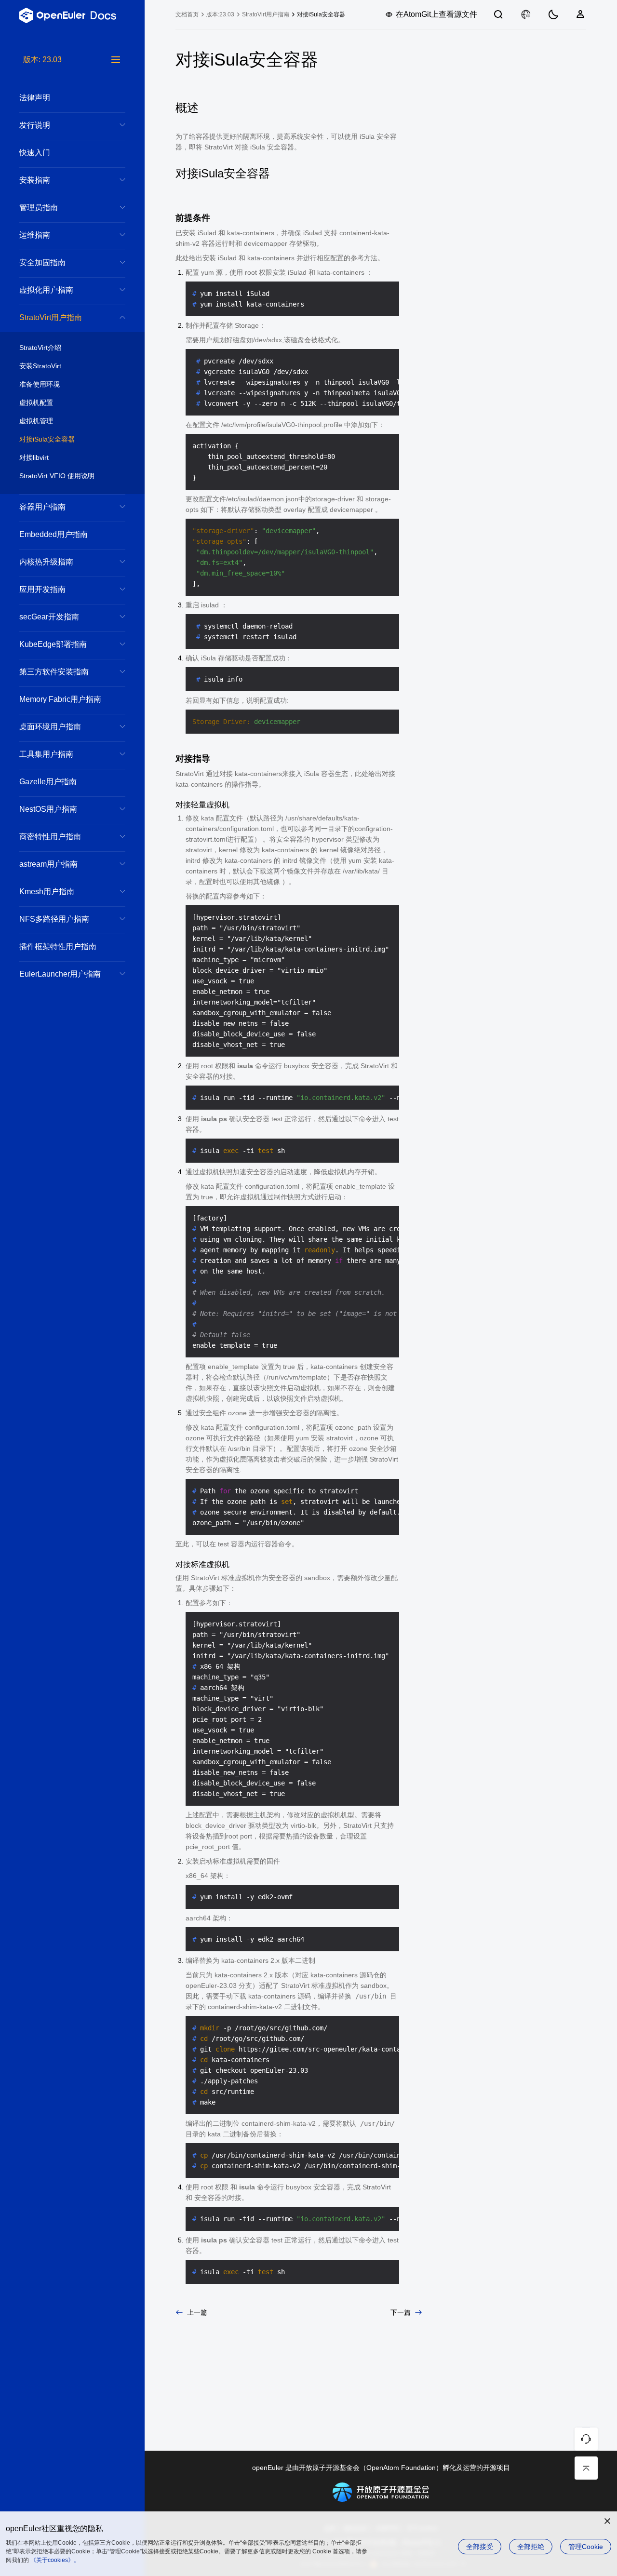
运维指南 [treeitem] (35, 235)
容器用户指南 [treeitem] (42, 507)
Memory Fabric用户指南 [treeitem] (60, 699)
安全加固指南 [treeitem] (42, 262)
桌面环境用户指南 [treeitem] (50, 727)
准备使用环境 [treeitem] (40, 384)
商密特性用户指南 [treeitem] (50, 837)
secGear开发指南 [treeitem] (49, 617)
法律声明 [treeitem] (35, 98)
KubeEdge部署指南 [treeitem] (53, 644)
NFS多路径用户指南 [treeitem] (54, 919)
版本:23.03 (220, 14)
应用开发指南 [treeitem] (42, 589)
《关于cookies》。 (55, 2560)
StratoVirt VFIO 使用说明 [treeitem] (57, 476)
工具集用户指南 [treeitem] (46, 754)
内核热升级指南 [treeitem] (46, 562)
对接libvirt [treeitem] (34, 457)
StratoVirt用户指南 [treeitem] (51, 317)
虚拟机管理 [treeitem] (36, 421)
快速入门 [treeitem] (35, 153)
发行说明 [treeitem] (35, 125)
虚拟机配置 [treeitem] (36, 402)
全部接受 (480, 2547)
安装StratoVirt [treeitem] (40, 366)
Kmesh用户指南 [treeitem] (47, 892)
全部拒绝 (531, 2547)
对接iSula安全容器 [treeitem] (47, 439)
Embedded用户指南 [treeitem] (54, 534)
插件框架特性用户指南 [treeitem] (58, 946)
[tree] (72, 1315)
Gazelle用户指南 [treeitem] (48, 782)
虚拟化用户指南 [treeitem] (46, 290)
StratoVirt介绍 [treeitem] (40, 348)
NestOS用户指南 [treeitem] (48, 809)
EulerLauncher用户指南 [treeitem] (60, 974)
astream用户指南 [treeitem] (48, 864)
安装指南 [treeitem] (35, 180)
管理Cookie (586, 2547)
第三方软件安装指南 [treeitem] (54, 672)
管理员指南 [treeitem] (39, 208)
